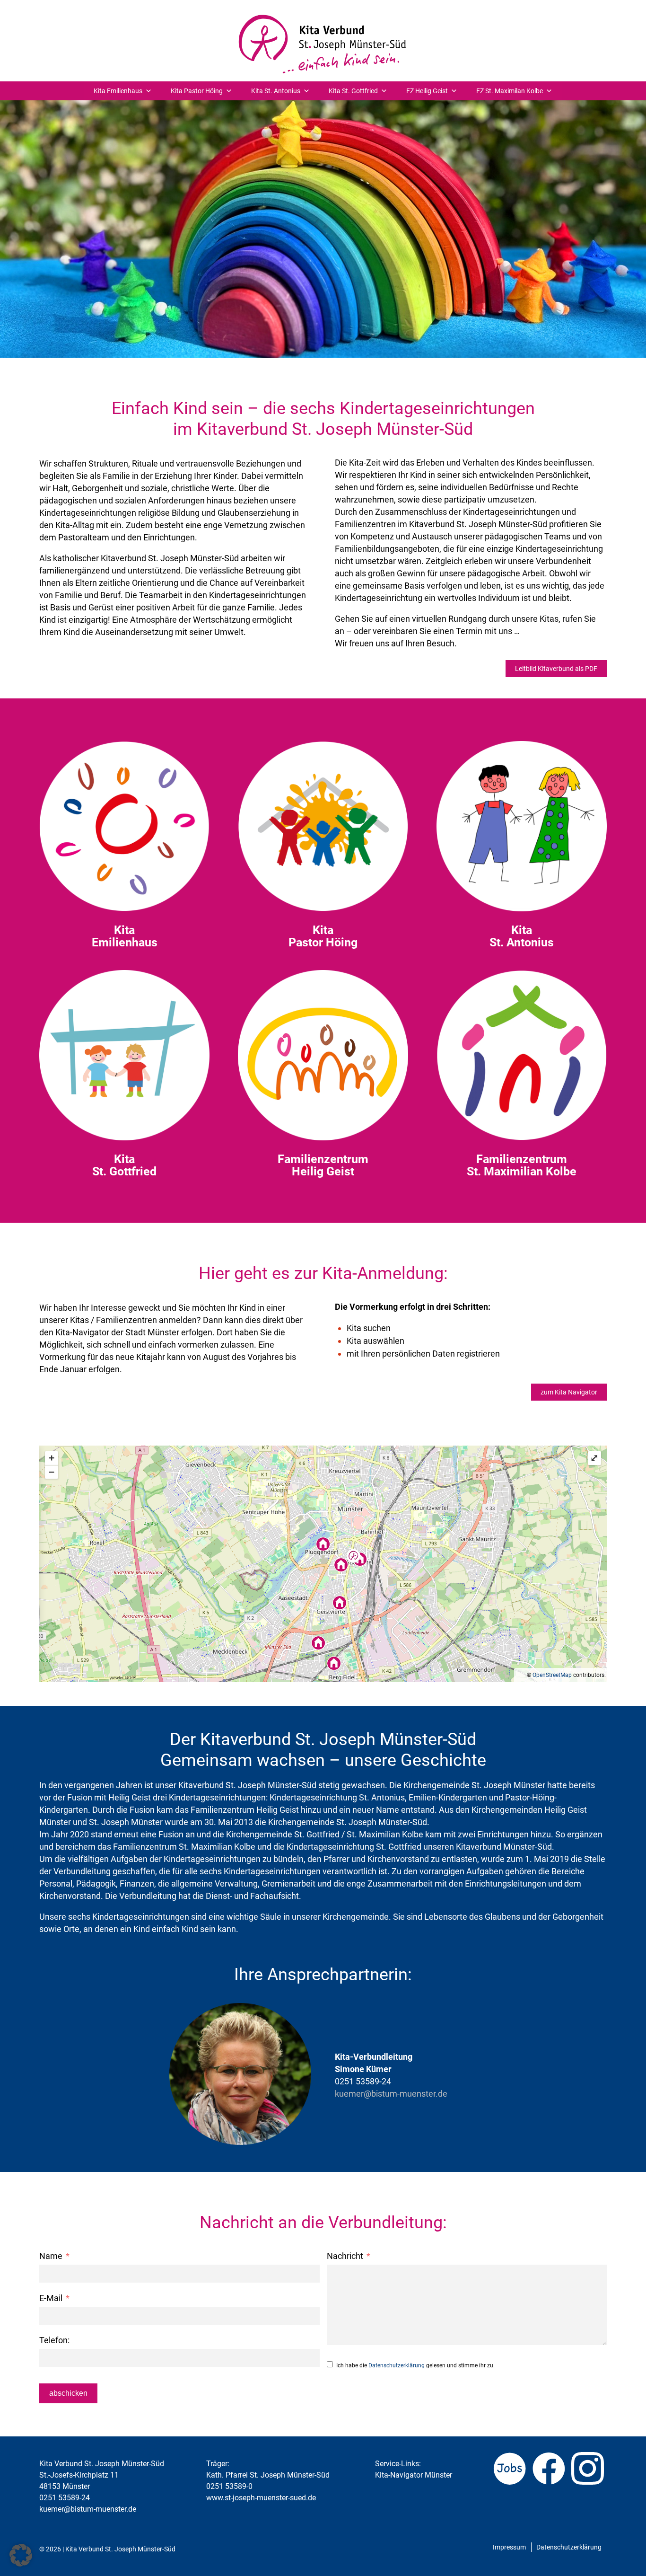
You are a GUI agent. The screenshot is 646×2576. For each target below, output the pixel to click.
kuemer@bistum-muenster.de (391, 2094)
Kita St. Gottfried (353, 91)
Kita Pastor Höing (197, 91)
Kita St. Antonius (276, 91)
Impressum (509, 2547)
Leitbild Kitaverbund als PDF (556, 669)
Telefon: (54, 2340)
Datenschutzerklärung (397, 2365)
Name (51, 2256)
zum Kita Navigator (569, 1392)
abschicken (68, 2393)
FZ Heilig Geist (427, 91)
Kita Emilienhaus (118, 91)
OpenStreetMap (552, 1675)
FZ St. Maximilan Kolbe (510, 91)
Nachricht (345, 2256)
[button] (21, 2555)
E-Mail (51, 2298)
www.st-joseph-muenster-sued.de (261, 2498)
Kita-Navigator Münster (414, 2475)
